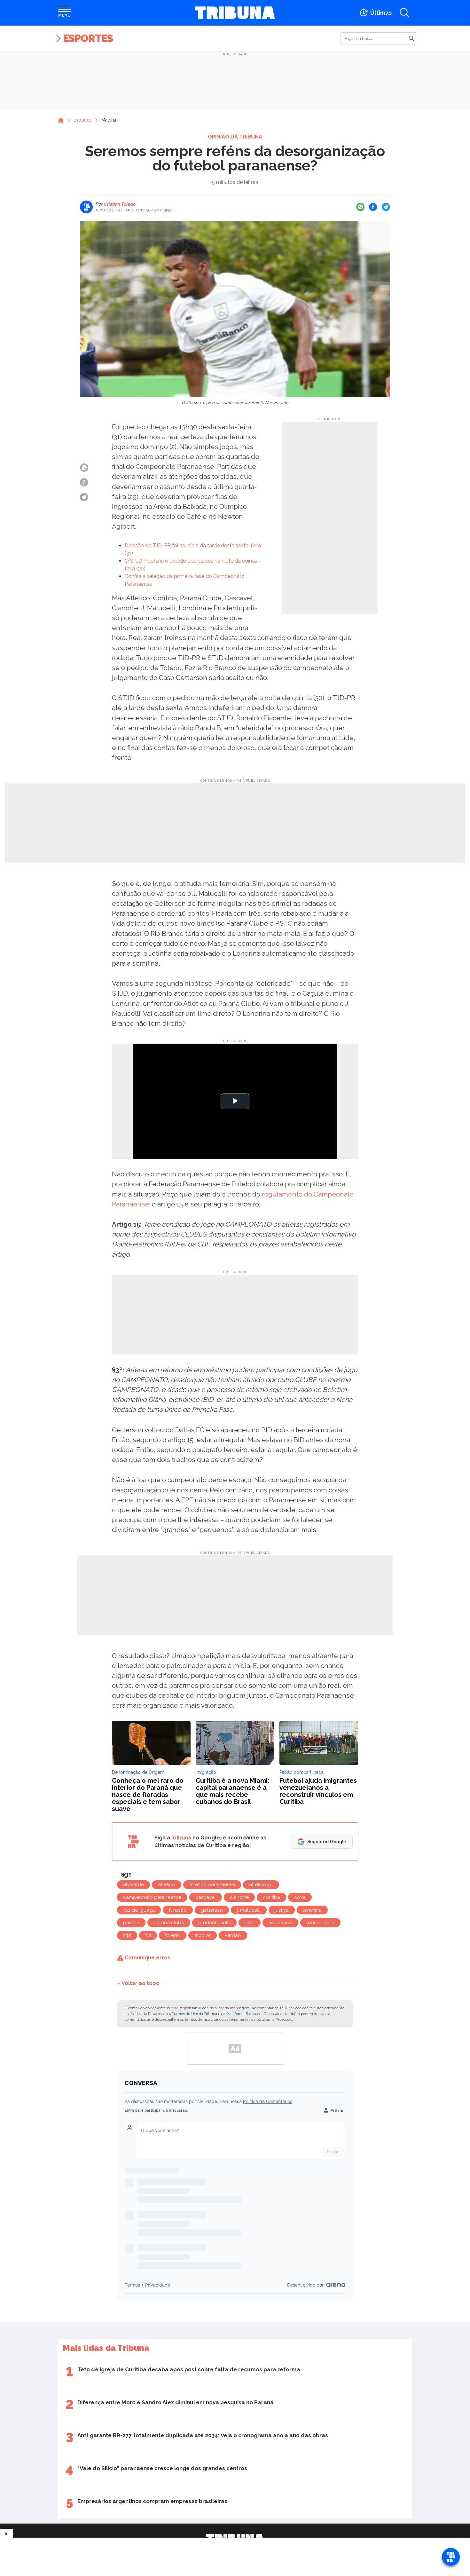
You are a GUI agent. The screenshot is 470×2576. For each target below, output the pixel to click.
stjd (127, 1935)
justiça (282, 1910)
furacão (178, 1910)
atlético (167, 1885)
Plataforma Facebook (244, 2014)
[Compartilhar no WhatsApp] (360, 207)
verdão (233, 1935)
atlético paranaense (212, 1885)
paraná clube (169, 1923)
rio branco (280, 1923)
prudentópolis (214, 1923)
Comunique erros (147, 1958)
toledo (173, 1935)
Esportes (88, 38)
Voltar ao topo (141, 1983)
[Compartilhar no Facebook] (373, 207)
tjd (148, 1935)
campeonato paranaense (152, 1897)
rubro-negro (320, 1923)
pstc (250, 1923)
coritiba (271, 1897)
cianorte (239, 1897)
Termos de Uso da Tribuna (195, 2014)
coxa (300, 1897)
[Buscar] (411, 38)
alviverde (133, 1885)
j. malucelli (249, 1910)
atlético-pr (261, 1885)
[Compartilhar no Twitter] (386, 207)
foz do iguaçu (139, 1910)
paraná (131, 1923)
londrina (312, 1910)
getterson (212, 1910)
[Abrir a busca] (404, 13)
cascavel (206, 1897)
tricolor (203, 1935)
